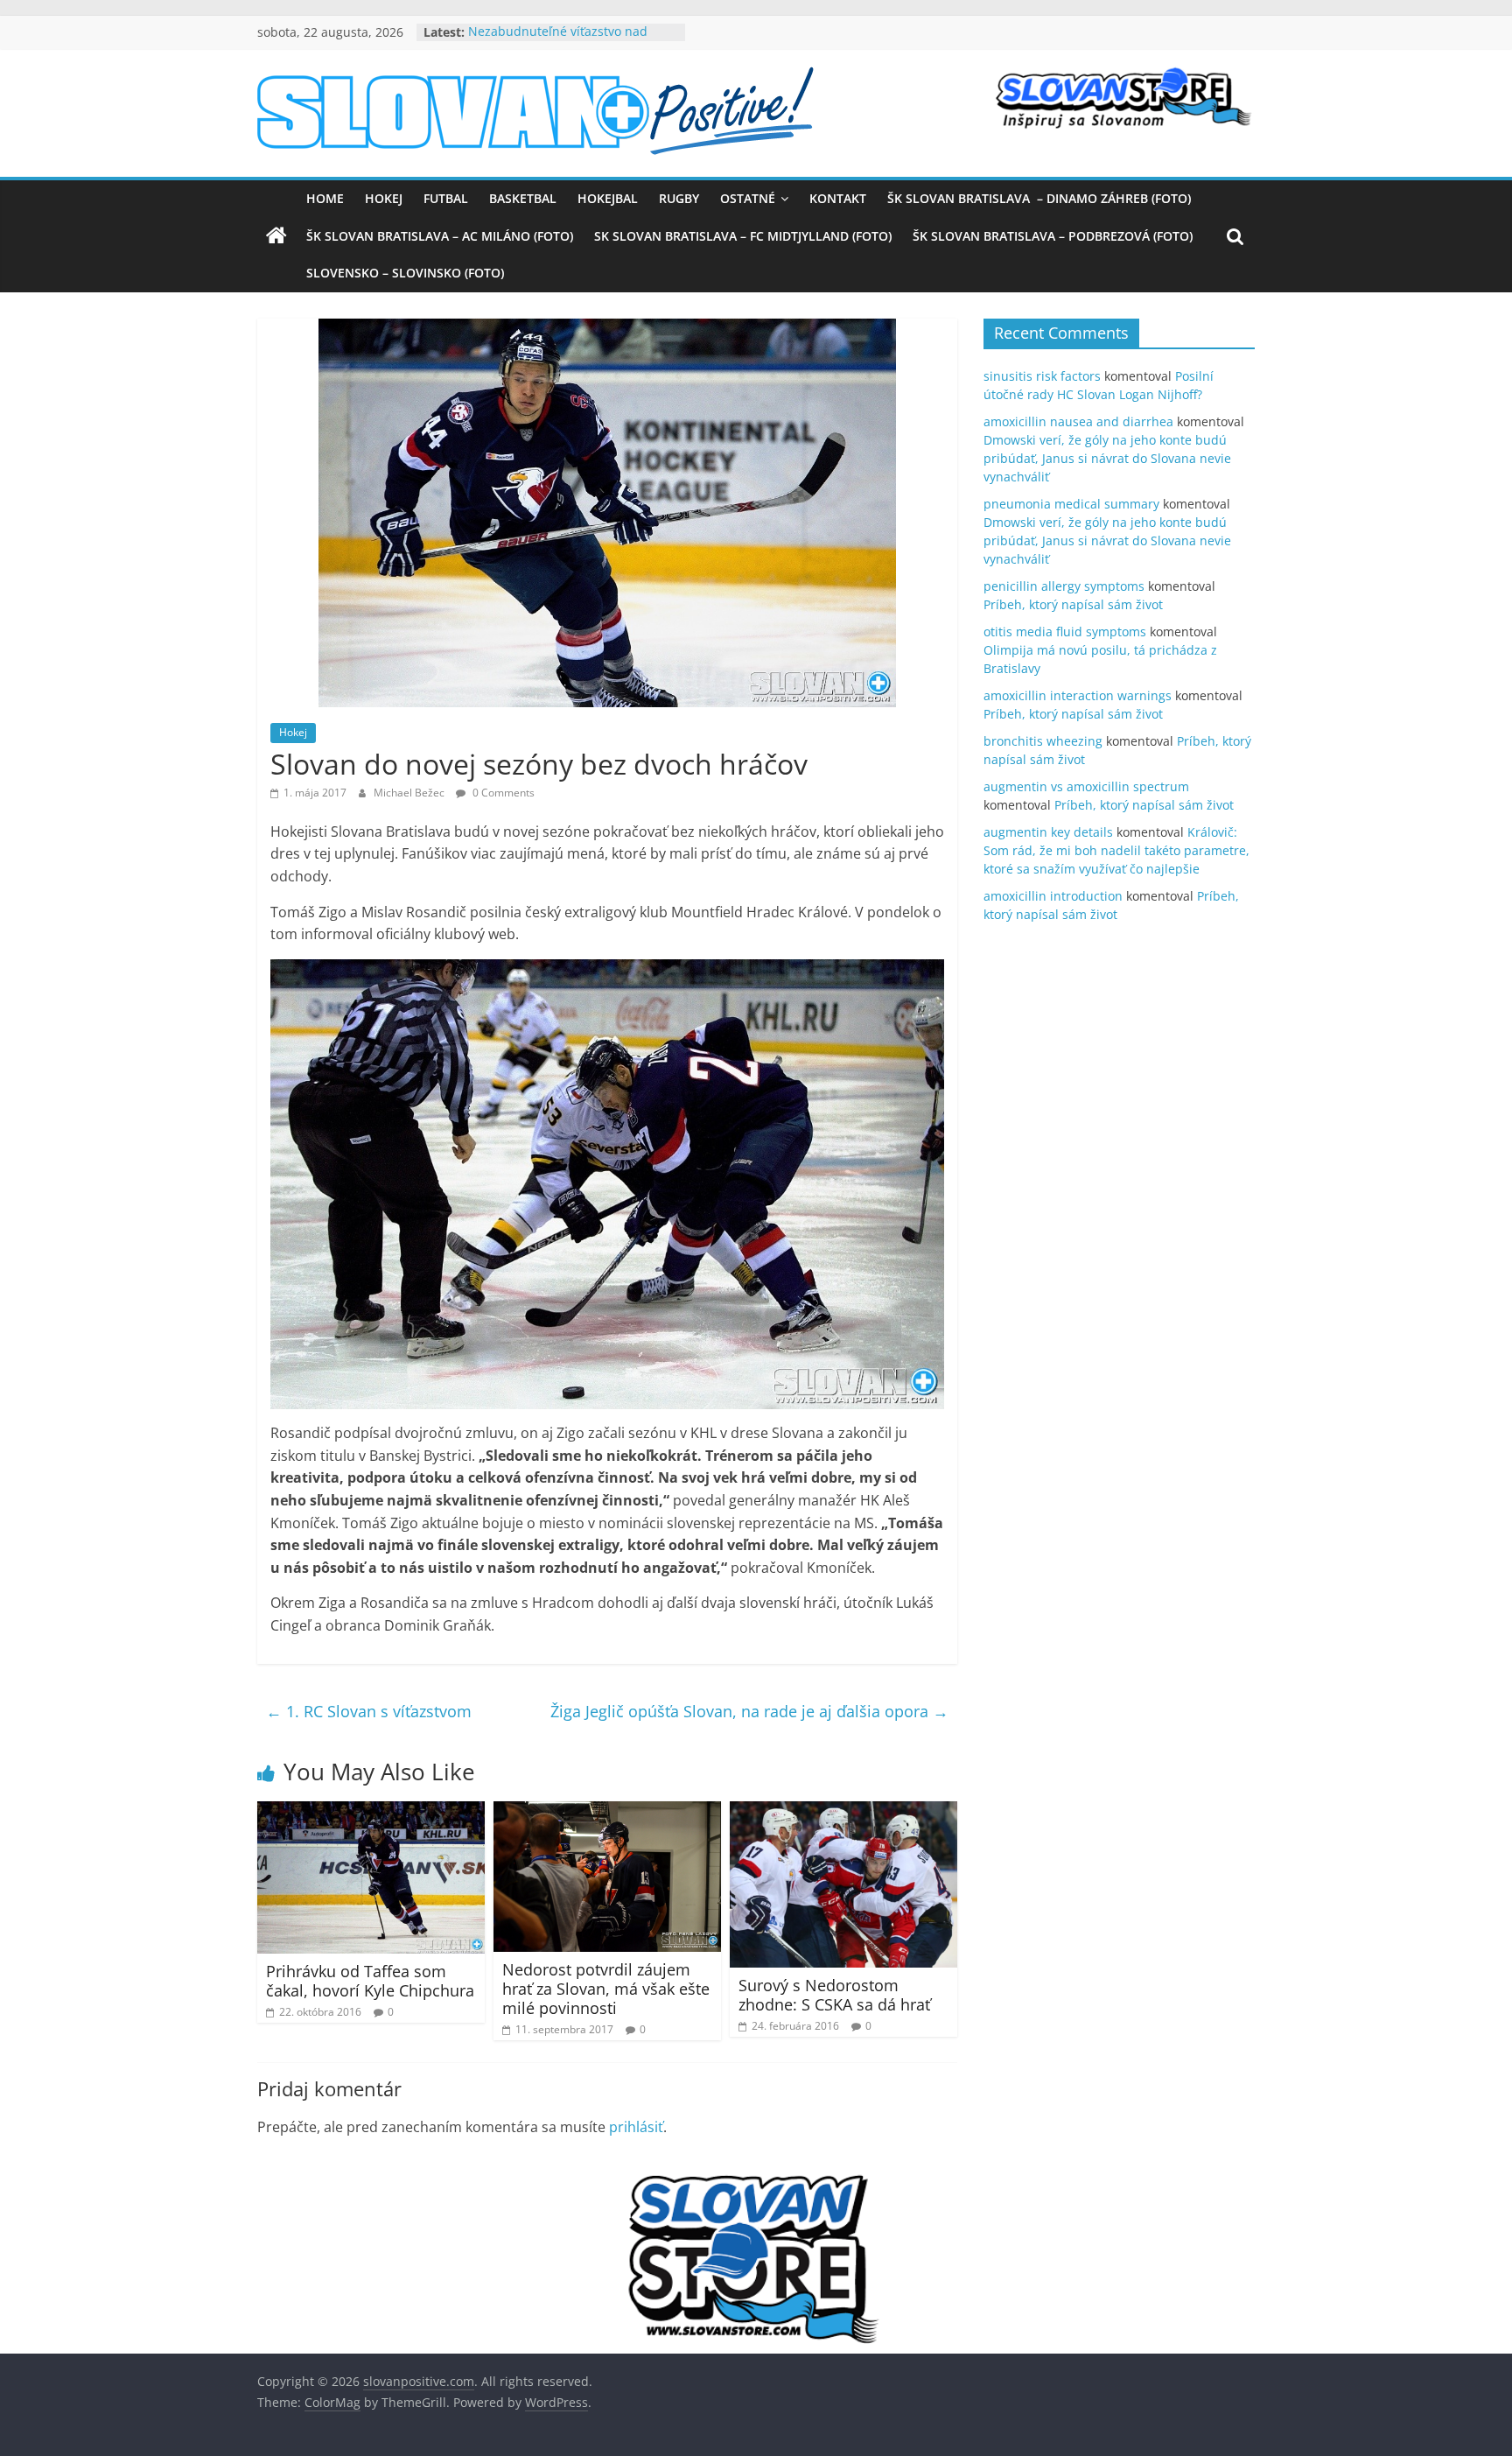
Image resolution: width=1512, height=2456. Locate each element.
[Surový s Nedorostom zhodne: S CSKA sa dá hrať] (843, 1812)
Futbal (446, 198)
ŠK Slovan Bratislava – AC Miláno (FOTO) (440, 236)
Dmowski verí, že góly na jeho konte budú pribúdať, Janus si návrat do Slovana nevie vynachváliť (1107, 458)
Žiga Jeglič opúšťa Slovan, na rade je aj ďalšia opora (749, 1711)
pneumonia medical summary (1071, 504)
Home (325, 198)
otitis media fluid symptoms (1065, 632)
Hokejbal (608, 198)
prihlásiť (636, 2127)
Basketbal (523, 198)
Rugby (679, 198)
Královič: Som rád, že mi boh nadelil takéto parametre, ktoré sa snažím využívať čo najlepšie (1116, 850)
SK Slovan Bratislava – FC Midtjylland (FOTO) (743, 236)
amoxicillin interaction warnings (1078, 695)
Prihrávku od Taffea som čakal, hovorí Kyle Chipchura (370, 1981)
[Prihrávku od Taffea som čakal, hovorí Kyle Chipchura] (371, 1812)
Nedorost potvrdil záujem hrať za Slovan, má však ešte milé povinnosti (606, 1988)
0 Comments (502, 793)
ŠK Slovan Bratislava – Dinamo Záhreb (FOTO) (1039, 198)
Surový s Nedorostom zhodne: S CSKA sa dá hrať (834, 1995)
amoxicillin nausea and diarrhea (1078, 421)
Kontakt (838, 198)
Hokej (384, 198)
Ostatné (748, 198)
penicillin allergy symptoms (1064, 586)
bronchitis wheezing (1043, 741)
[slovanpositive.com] (276, 236)
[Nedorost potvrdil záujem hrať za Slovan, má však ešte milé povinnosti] (607, 1812)
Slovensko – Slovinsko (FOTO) (405, 273)
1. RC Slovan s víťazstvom (369, 1711)
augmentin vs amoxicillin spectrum (1086, 786)
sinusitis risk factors (1042, 376)
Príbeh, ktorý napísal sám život (1073, 604)
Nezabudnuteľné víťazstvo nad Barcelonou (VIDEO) (558, 41)
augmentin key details (1048, 832)
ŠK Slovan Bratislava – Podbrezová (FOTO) (1053, 236)
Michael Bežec (410, 793)
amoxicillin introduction (1053, 896)
